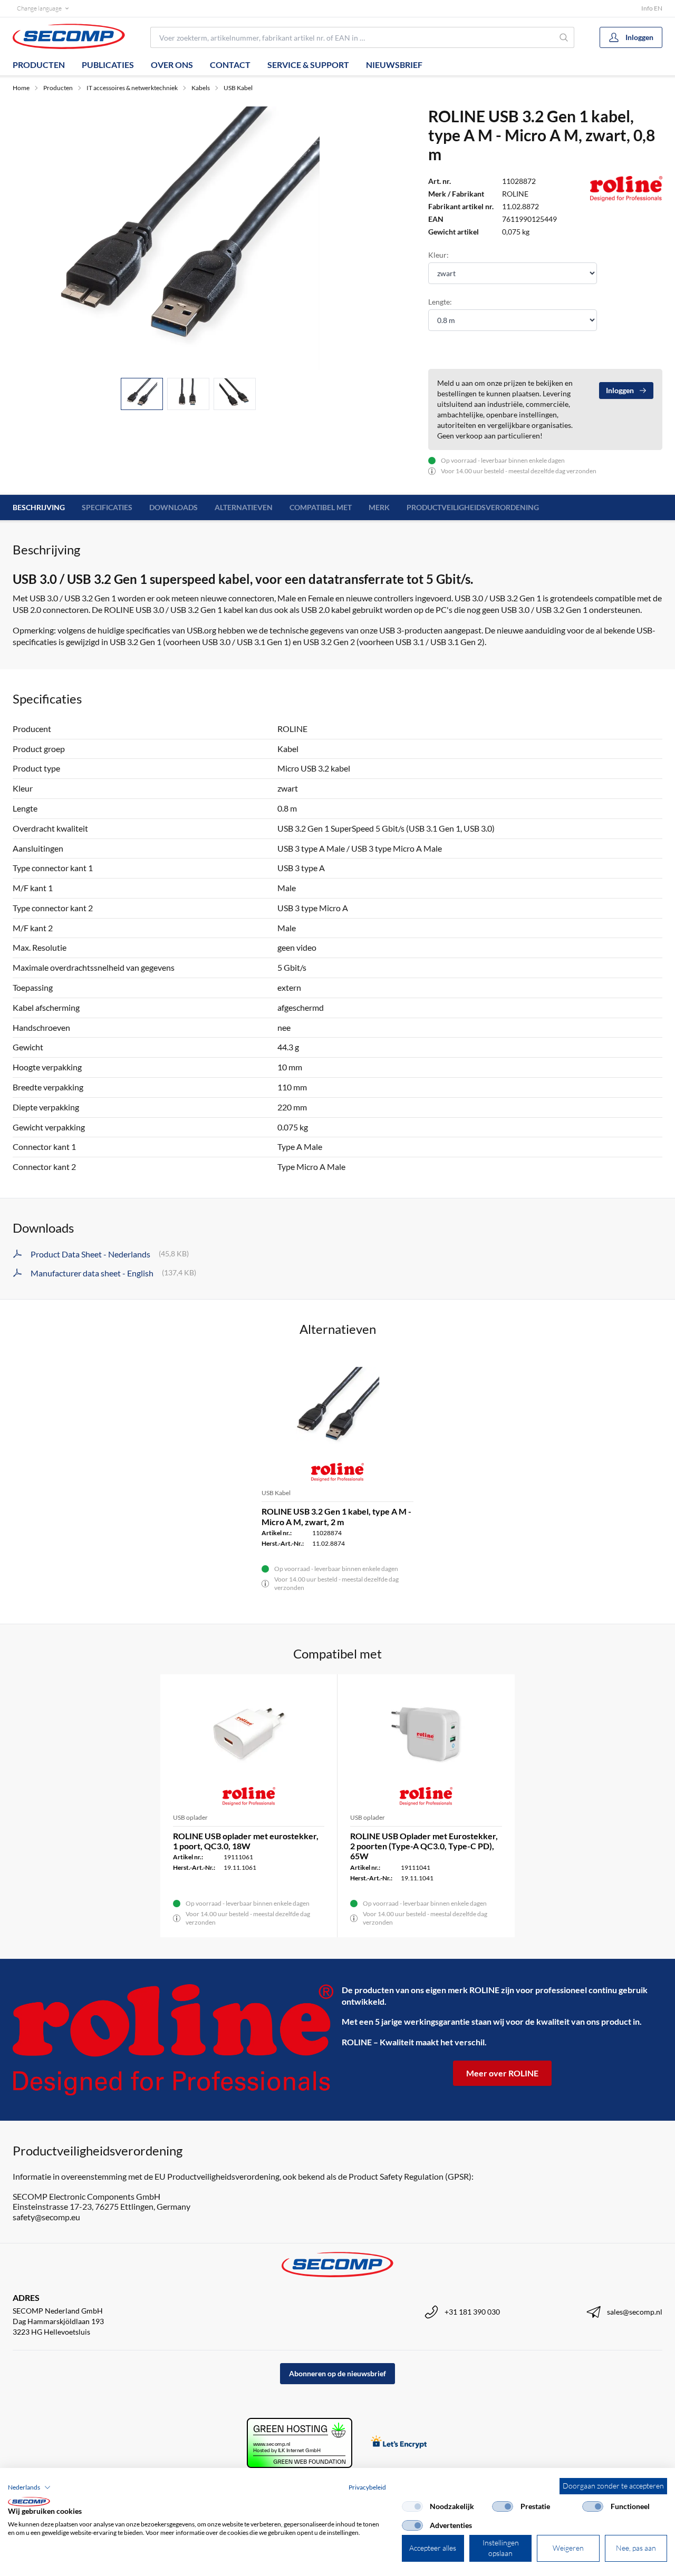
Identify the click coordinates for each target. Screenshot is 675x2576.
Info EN (652, 8)
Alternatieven (244, 507)
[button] (29, 2487)
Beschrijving (39, 507)
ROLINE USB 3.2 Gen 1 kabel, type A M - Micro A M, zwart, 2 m (336, 1516)
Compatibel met (321, 507)
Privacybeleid (367, 2487)
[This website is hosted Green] (300, 2443)
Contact (230, 65)
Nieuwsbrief (394, 65)
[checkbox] (412, 2506)
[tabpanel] (188, 238)
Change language (39, 8)
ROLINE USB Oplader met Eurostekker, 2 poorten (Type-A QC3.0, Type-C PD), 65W (424, 1846)
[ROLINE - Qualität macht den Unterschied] (173, 2040)
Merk (379, 507)
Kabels (201, 88)
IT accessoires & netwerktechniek (132, 88)
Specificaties (107, 507)
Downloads (173, 507)
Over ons (172, 65)
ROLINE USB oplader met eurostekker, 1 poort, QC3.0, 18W (246, 1841)
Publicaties (108, 65)
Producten (39, 65)
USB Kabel (238, 88)
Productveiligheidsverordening (473, 507)
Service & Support (308, 65)
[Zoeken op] (564, 37)
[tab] (142, 394)
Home (21, 88)
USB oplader (190, 1817)
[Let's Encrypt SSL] (399, 2443)
